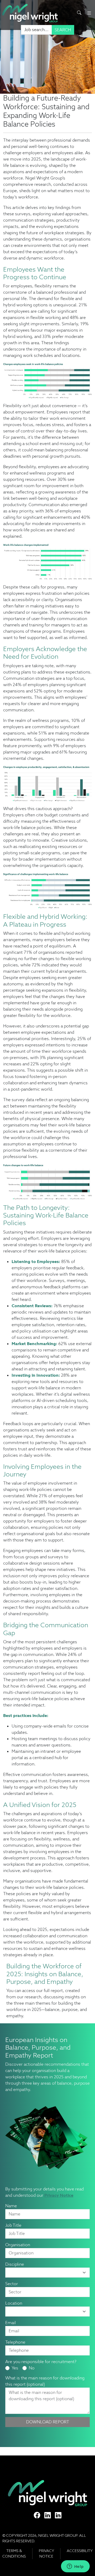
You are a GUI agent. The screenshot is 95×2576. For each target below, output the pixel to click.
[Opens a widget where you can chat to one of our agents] (75, 2567)
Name (11, 2206)
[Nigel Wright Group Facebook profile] (37, 2515)
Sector (12, 2284)
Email (11, 2323)
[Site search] (79, 13)
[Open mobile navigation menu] (89, 13)
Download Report (48, 2422)
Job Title (13, 2225)
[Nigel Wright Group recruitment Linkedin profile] (47, 2515)
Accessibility (80, 2551)
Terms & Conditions (14, 2553)
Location (14, 2303)
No (32, 2368)
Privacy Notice (59, 2195)
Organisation (18, 2245)
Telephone (15, 2342)
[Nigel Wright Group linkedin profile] (58, 2515)
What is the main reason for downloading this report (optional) (45, 2381)
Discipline (15, 2264)
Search (63, 30)
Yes (15, 2368)
